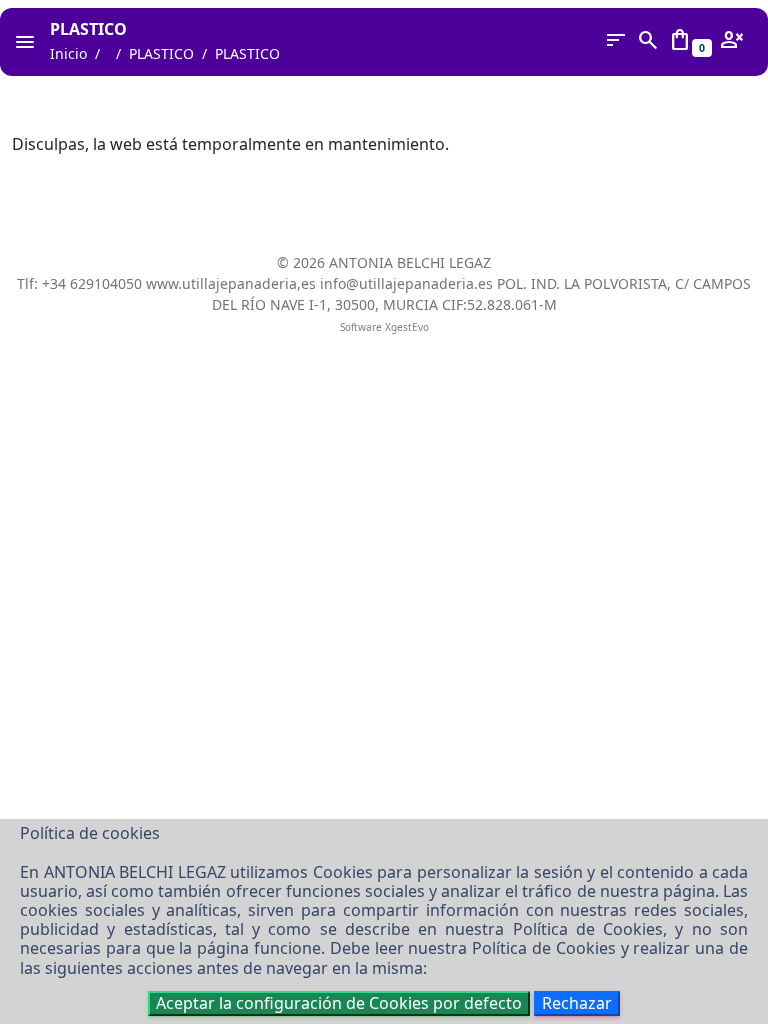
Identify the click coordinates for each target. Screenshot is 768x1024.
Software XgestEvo (384, 327)
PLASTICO (161, 53)
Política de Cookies (588, 929)
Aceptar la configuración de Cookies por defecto (339, 1003)
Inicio (68, 53)
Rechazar (577, 1003)
